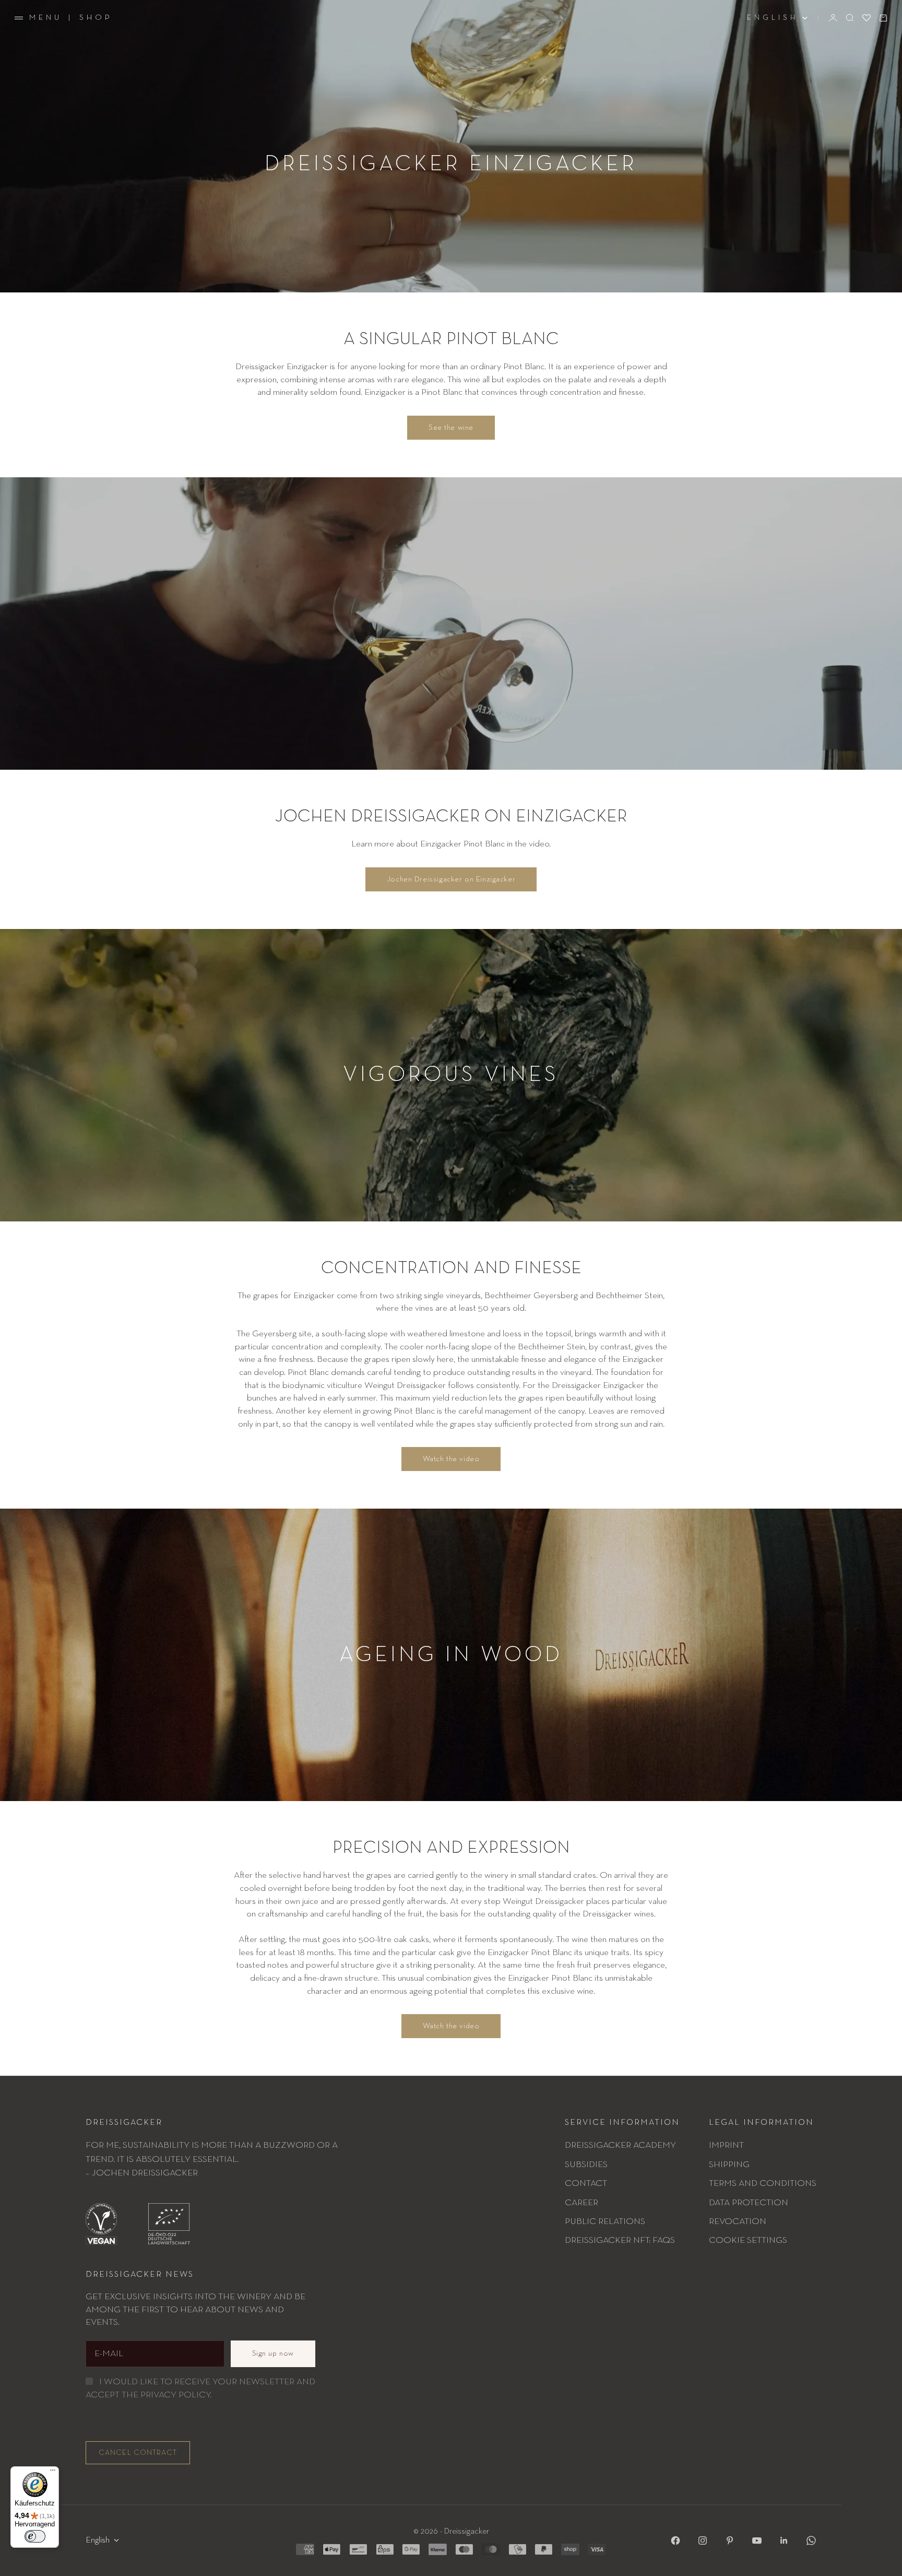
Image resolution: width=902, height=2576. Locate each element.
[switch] (35, 2536)
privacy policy (175, 2395)
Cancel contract (138, 2453)
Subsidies (586, 2165)
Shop (96, 17)
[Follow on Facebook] (675, 2540)
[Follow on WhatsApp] (811, 2540)
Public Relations (605, 2221)
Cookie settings (748, 2240)
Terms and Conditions (763, 2183)
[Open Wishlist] (867, 18)
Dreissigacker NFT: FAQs (620, 2240)
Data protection (749, 2203)
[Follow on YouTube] (757, 2540)
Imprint (726, 2145)
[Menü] (53, 2473)
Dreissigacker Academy (620, 2145)
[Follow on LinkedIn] (784, 2540)
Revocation (738, 2221)
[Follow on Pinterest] (730, 2540)
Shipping (729, 2165)
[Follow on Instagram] (703, 2540)
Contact (586, 2183)
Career (581, 2203)
